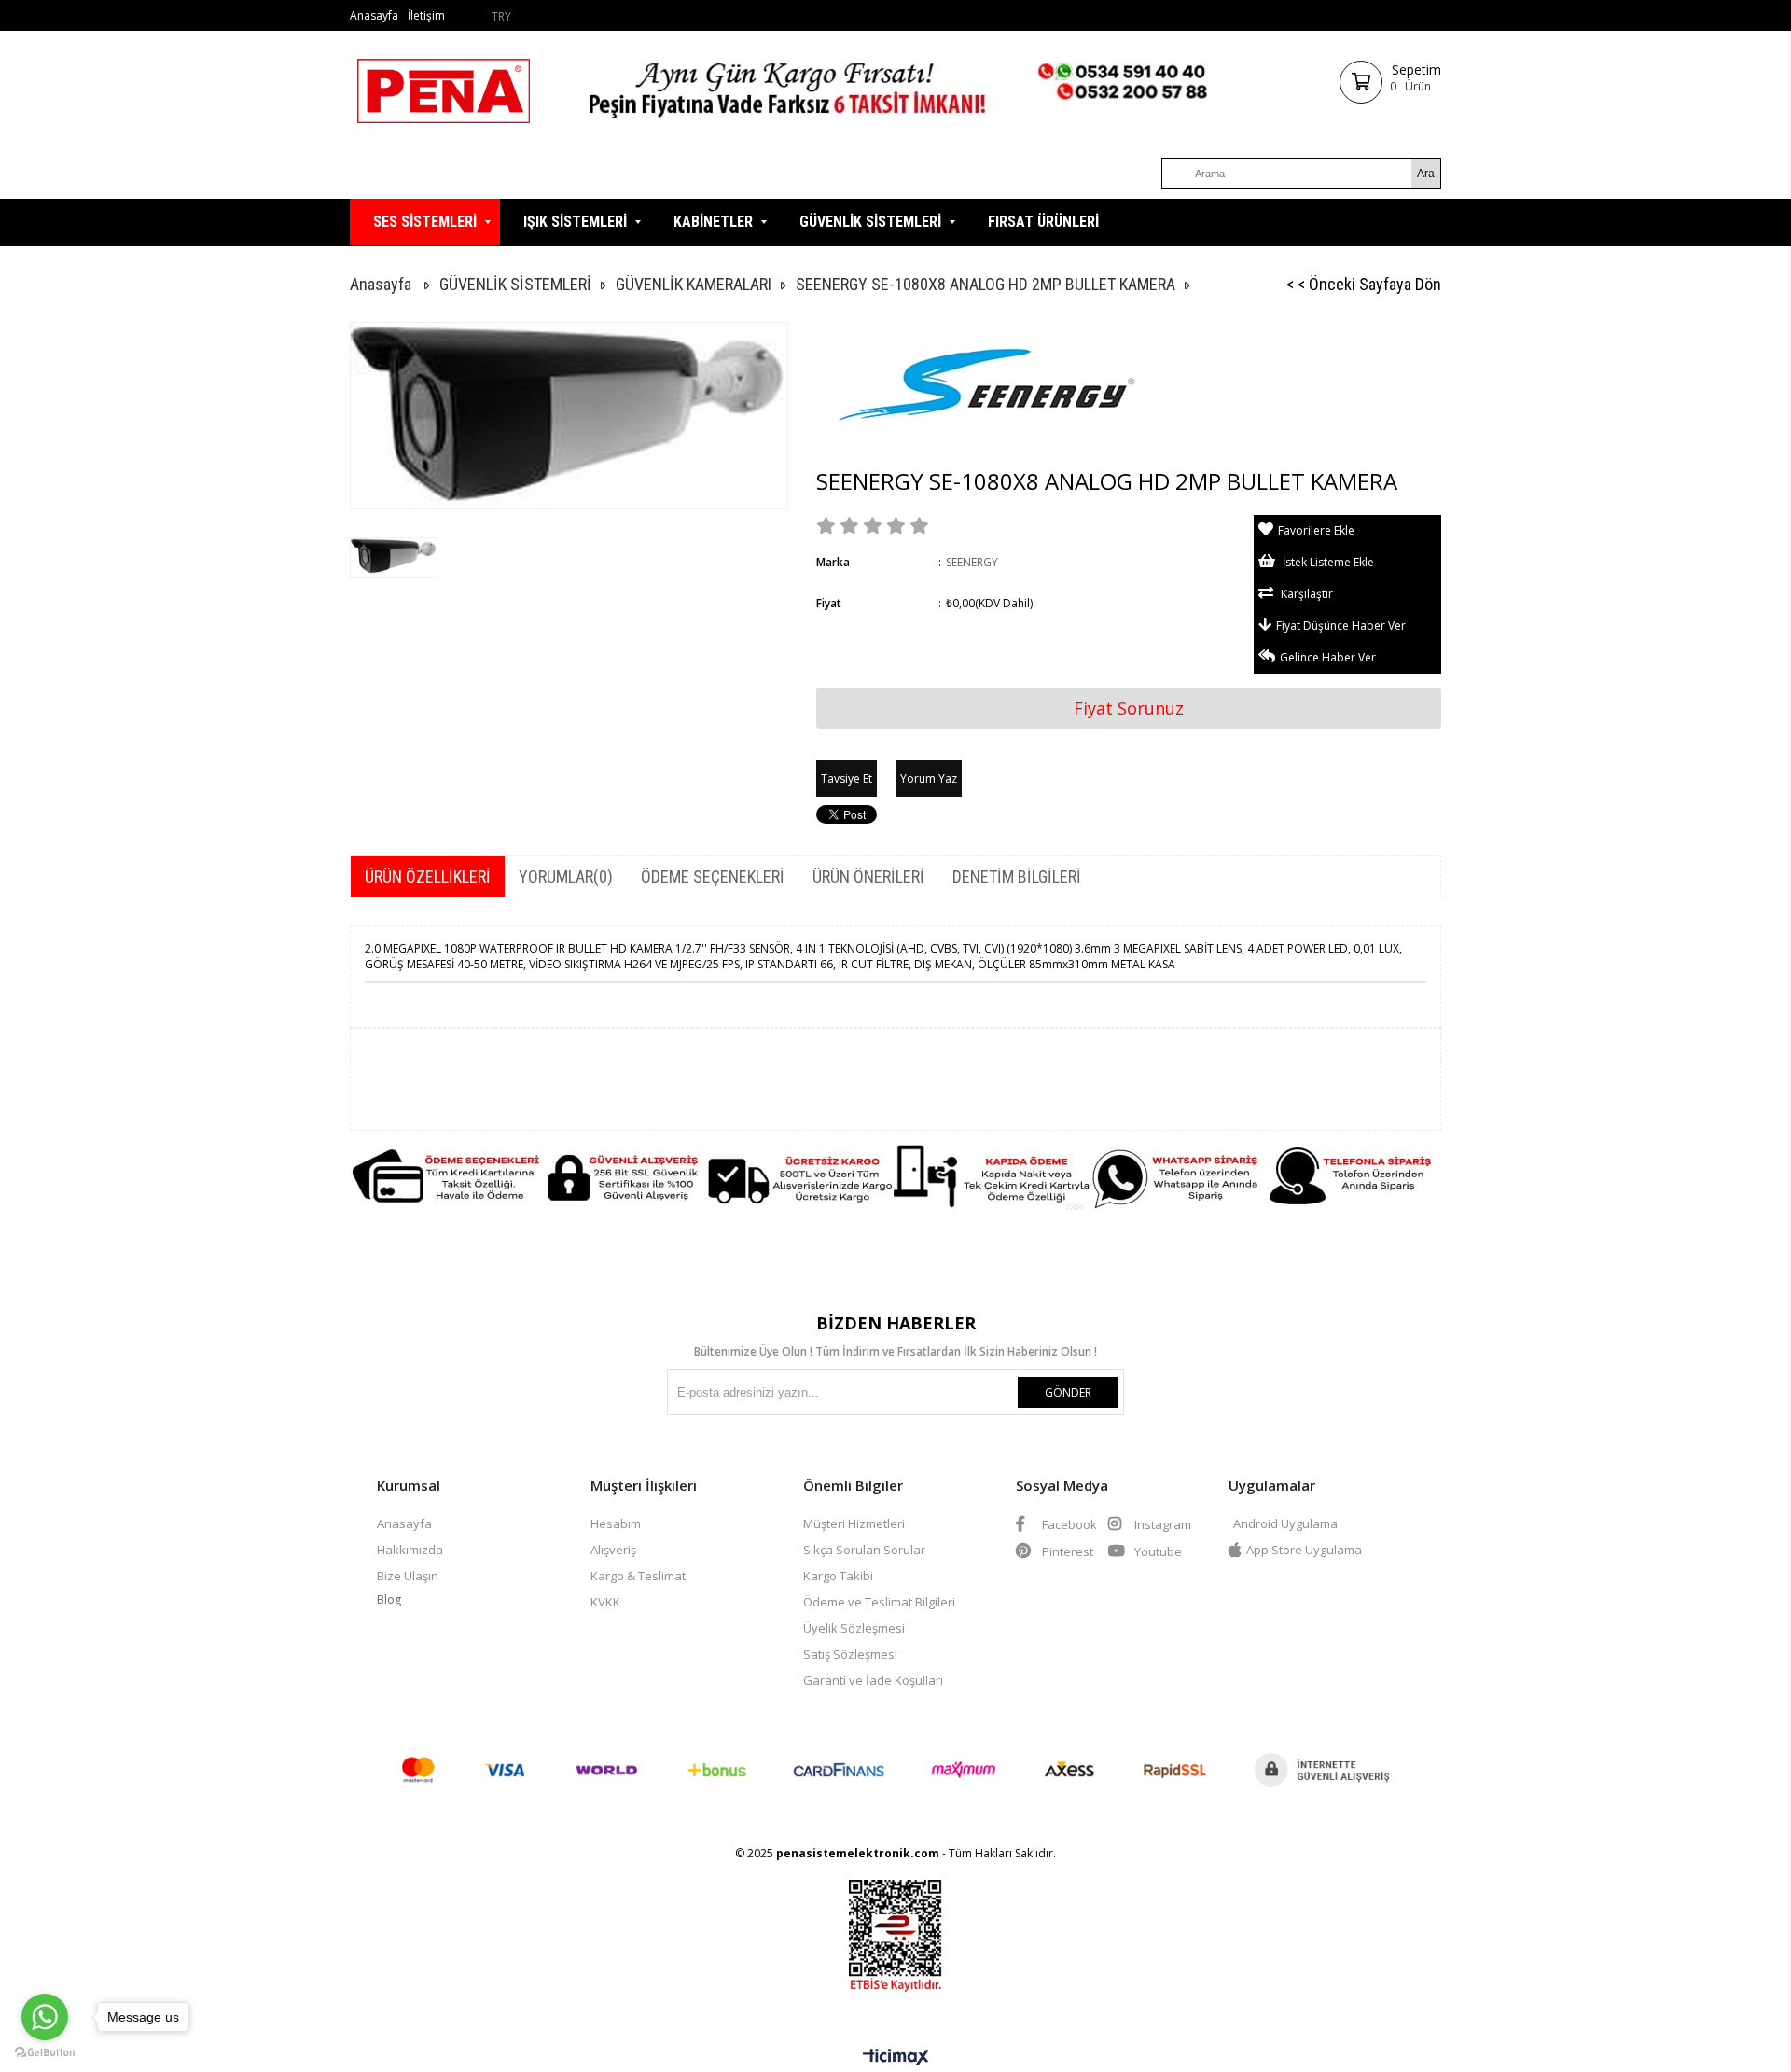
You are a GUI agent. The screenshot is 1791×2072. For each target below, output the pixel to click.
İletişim (426, 15)
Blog (389, 1599)
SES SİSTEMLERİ (425, 222)
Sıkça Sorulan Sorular (864, 1550)
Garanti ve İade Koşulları (873, 1680)
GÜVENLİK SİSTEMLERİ (870, 222)
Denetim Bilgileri (1017, 876)
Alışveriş (613, 1550)
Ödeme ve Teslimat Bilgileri (879, 1602)
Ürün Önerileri (868, 876)
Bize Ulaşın (408, 1576)
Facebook (1068, 1524)
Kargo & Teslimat (638, 1576)
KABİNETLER (713, 222)
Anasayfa (374, 15)
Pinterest (1066, 1551)
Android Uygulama (1285, 1523)
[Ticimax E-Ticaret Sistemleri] (896, 2058)
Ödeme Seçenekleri (713, 876)
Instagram (1161, 1524)
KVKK (605, 1602)
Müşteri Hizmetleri (854, 1523)
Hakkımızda (410, 1550)
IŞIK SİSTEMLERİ (575, 222)
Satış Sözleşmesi (850, 1654)
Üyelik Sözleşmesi (854, 1628)
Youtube (1157, 1551)
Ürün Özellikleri (428, 876)
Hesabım (616, 1523)
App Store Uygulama (1304, 1550)
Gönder (1068, 1392)
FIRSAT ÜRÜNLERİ (1043, 222)
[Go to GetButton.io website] (45, 2053)
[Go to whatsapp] (45, 2017)
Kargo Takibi (838, 1576)
